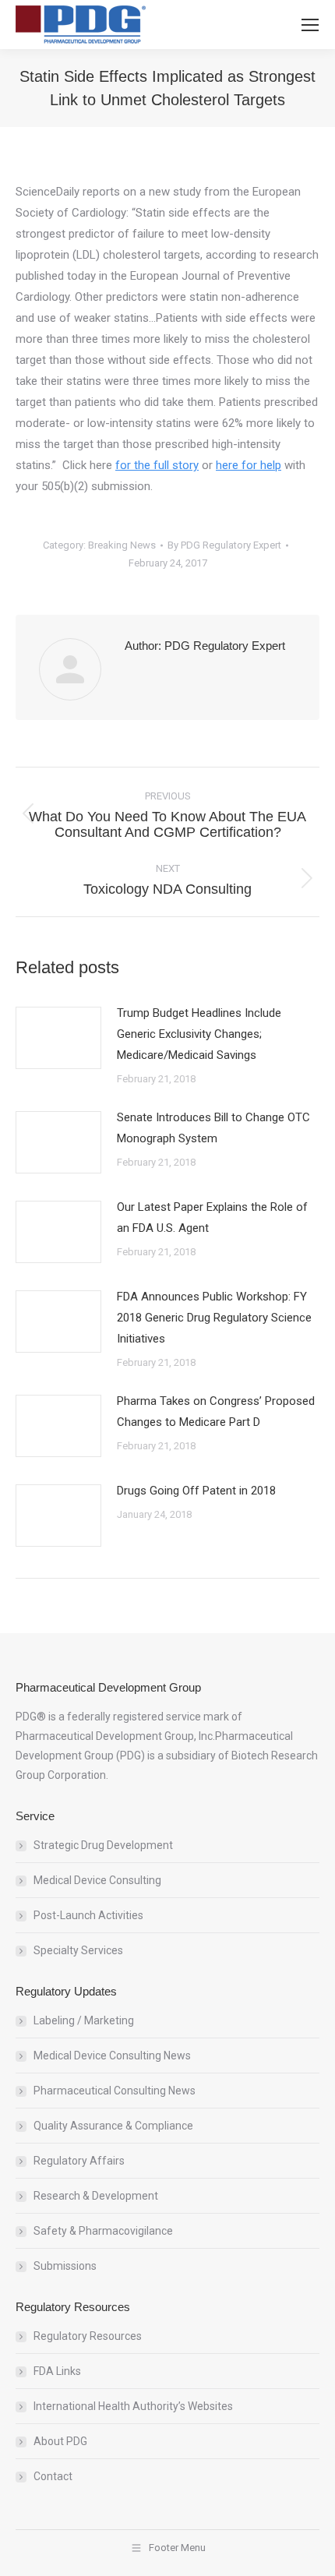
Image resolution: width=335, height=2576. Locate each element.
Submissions (65, 2266)
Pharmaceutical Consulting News (115, 2091)
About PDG (60, 2441)
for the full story (157, 465)
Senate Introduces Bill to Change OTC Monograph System (213, 1128)
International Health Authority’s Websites (133, 2406)
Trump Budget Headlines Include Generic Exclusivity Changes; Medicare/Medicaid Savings (199, 1034)
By (224, 545)
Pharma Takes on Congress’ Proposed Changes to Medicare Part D (216, 1412)
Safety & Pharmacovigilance (103, 2231)
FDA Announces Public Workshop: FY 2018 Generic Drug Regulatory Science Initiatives (214, 1318)
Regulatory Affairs (79, 2161)
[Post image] (58, 1038)
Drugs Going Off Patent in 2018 (196, 1491)
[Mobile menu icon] (310, 25)
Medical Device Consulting (97, 1880)
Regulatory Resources (88, 2336)
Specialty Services (78, 1950)
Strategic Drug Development (103, 1845)
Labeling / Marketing (84, 2020)
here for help (249, 465)
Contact (53, 2476)
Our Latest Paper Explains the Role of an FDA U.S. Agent (212, 1217)
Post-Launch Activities (88, 1915)
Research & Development (96, 2196)
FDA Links (57, 2371)
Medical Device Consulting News (112, 2056)
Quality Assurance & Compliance (113, 2126)
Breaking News (122, 545)
